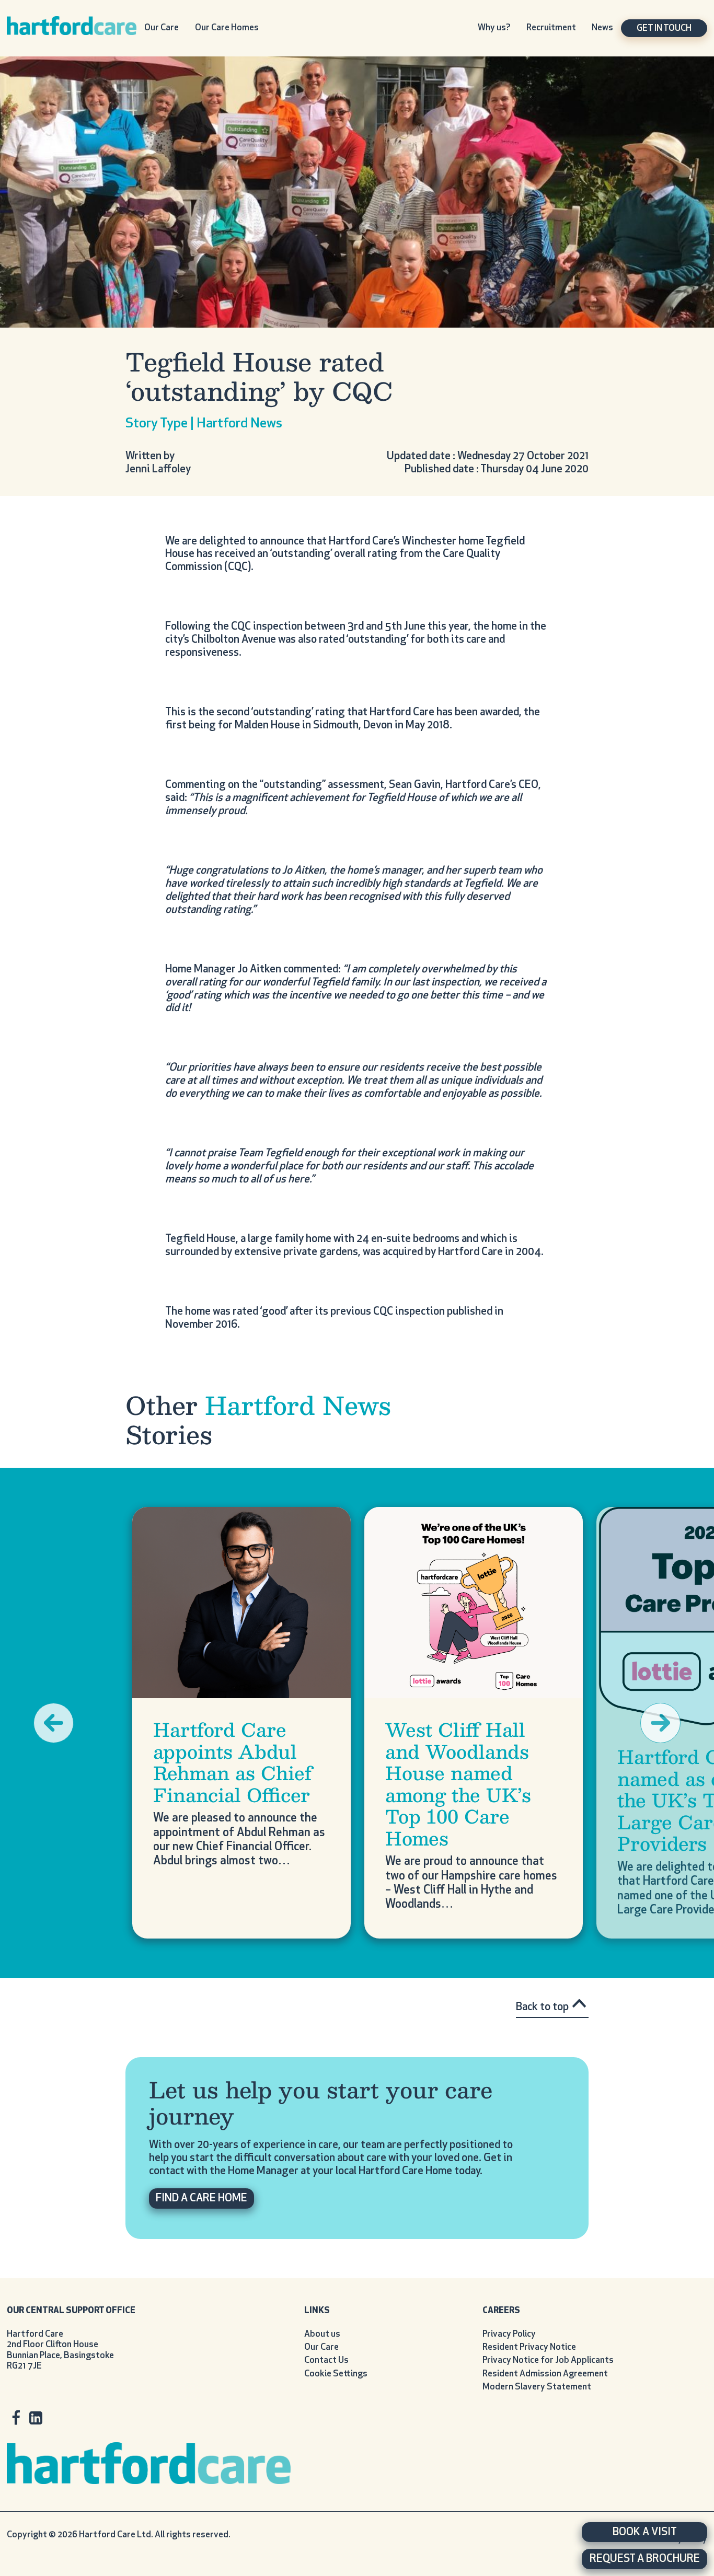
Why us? (494, 28)
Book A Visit (645, 2532)
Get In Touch (664, 28)
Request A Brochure (645, 2559)
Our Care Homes (227, 28)
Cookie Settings (336, 2374)
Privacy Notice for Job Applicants (548, 2360)
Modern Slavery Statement (537, 2387)
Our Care (162, 28)
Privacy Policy (509, 2334)
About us (322, 2334)
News (602, 28)
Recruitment (551, 28)
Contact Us (326, 2360)
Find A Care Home (201, 2198)
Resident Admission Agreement (545, 2374)
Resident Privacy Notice (529, 2347)
